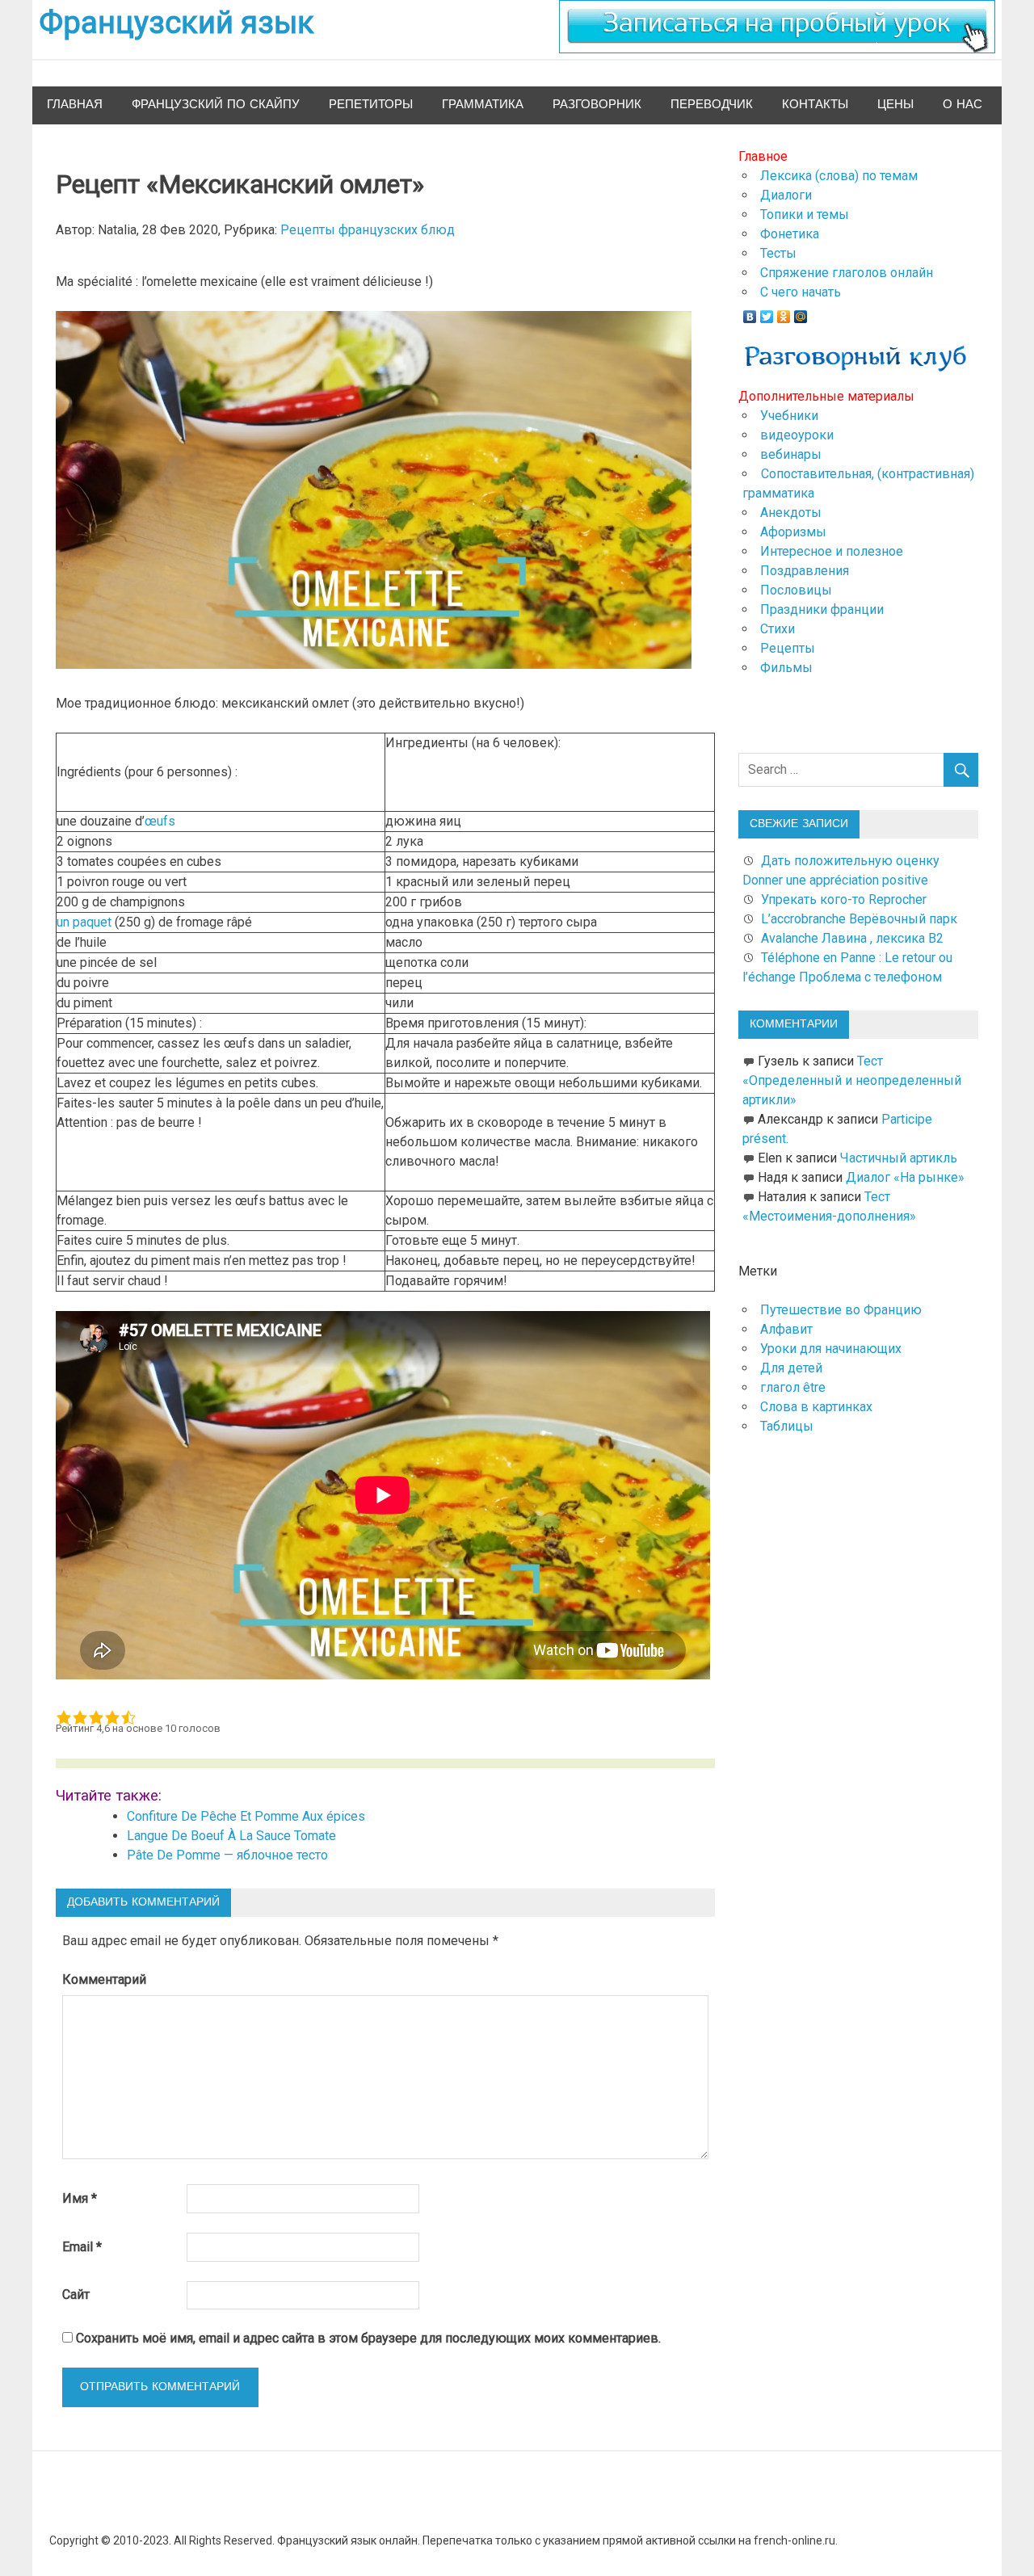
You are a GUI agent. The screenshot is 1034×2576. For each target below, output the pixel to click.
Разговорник (597, 105)
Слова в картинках (816, 1407)
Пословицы (796, 590)
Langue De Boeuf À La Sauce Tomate (231, 1836)
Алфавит (786, 1329)
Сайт (76, 2294)
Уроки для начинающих (831, 1349)
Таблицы (787, 1426)
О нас (963, 105)
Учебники (789, 416)
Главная (75, 105)
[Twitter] (767, 313)
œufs (160, 821)
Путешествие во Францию (841, 1310)
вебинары (791, 454)
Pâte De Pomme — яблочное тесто (227, 1855)
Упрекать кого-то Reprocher (845, 899)
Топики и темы (805, 214)
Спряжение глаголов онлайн (847, 273)
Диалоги (786, 195)
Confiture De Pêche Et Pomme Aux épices (246, 1816)
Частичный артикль (899, 1158)
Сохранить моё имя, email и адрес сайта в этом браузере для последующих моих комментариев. (368, 2338)
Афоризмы (793, 532)
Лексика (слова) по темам (839, 176)
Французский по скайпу (216, 105)
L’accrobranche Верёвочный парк (859, 919)
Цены (895, 105)
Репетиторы (371, 105)
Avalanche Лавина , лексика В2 (852, 938)
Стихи (778, 629)
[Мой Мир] (801, 313)
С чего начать (801, 292)
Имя (80, 2198)
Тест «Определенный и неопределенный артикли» (852, 1080)
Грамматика (483, 105)
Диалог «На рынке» (905, 1177)
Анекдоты (791, 513)
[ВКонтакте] (750, 313)
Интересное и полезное (832, 551)
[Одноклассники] (784, 313)
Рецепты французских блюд (368, 230)
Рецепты (788, 648)
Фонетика (790, 234)
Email (82, 2247)
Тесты (778, 253)
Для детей (791, 1368)
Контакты (815, 105)
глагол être (793, 1387)
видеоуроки (797, 435)
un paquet (84, 922)
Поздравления (805, 571)
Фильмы (786, 668)
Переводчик (712, 105)
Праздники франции (822, 609)
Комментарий (104, 1979)
